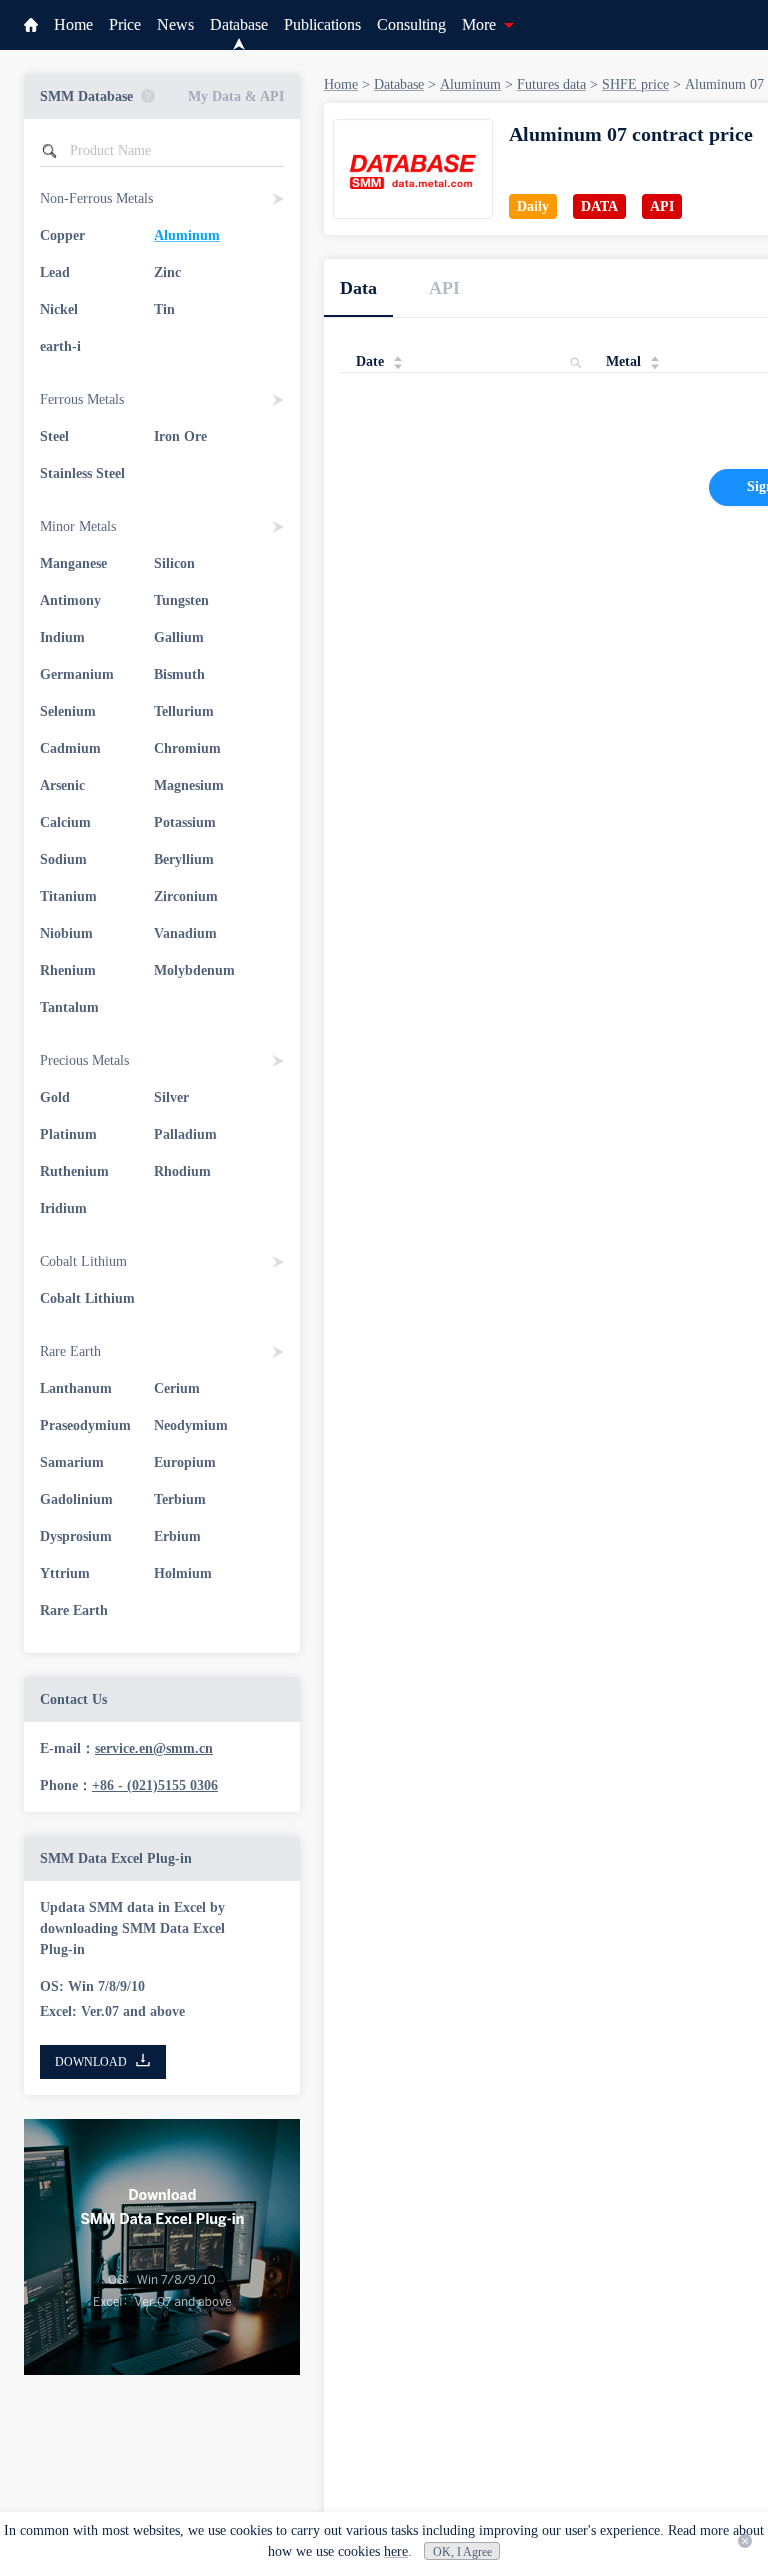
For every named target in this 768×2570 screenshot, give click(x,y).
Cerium (177, 1388)
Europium (185, 1462)
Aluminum (187, 235)
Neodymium (191, 1425)
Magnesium (189, 785)
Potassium (185, 822)
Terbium (180, 1499)
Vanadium (185, 933)
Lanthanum (76, 1388)
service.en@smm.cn (154, 1748)
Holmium (183, 1573)
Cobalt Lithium (87, 1298)
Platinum (68, 1134)
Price (125, 24)
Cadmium (70, 748)
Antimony (70, 600)
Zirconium (186, 896)
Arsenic (62, 785)
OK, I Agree (462, 2552)
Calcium (65, 822)
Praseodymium (85, 1425)
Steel (54, 436)
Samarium (72, 1462)
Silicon (174, 563)
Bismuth (179, 674)
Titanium (68, 896)
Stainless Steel (82, 473)
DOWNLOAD (91, 2062)
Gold (55, 1097)
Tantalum (69, 1007)
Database (239, 24)
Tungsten (181, 600)
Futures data (551, 84)
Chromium (187, 748)
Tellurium (184, 711)
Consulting (411, 24)
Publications (322, 24)
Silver (171, 1097)
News (175, 24)
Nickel (59, 309)
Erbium (177, 1536)
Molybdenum (194, 970)
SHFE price (635, 84)
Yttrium (65, 1573)
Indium (62, 637)
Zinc (167, 272)
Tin (164, 309)
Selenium (68, 711)
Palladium (185, 1134)
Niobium (66, 933)
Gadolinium (76, 1499)
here (396, 2551)
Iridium (63, 1208)
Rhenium (68, 970)
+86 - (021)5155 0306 (155, 1785)
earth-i (60, 346)
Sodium (63, 859)
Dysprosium (76, 1536)
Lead (55, 272)
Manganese (73, 563)
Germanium (77, 674)
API (444, 288)
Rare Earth (74, 1610)
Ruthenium (74, 1171)
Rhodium (182, 1171)
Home (73, 24)
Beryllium (184, 859)
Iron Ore (180, 436)
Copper (62, 235)
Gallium (179, 637)
